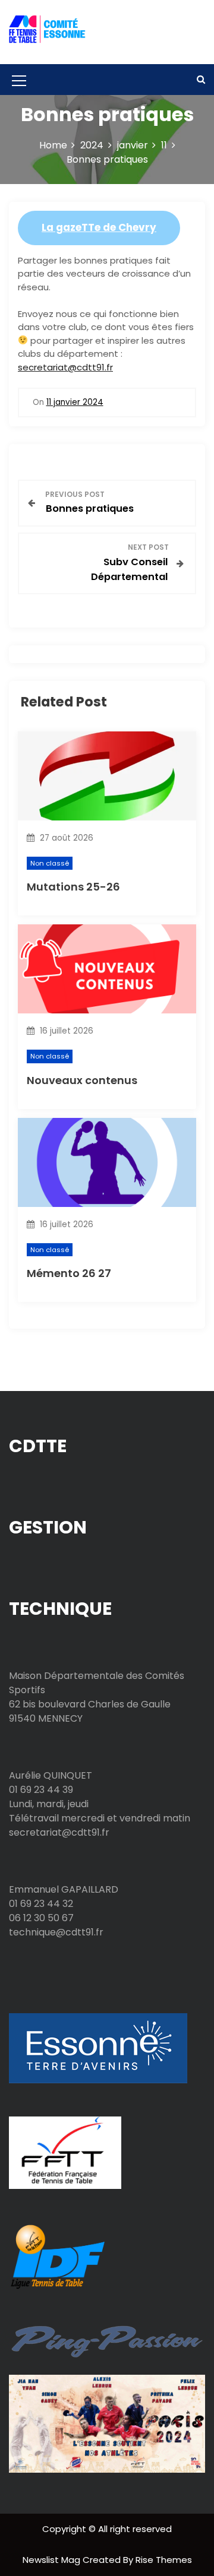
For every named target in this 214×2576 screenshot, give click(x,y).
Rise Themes (164, 2560)
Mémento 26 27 (69, 1273)
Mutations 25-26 (73, 887)
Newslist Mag (53, 2560)
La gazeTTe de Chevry (99, 227)
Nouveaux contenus (82, 1080)
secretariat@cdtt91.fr (65, 367)
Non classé (50, 863)
